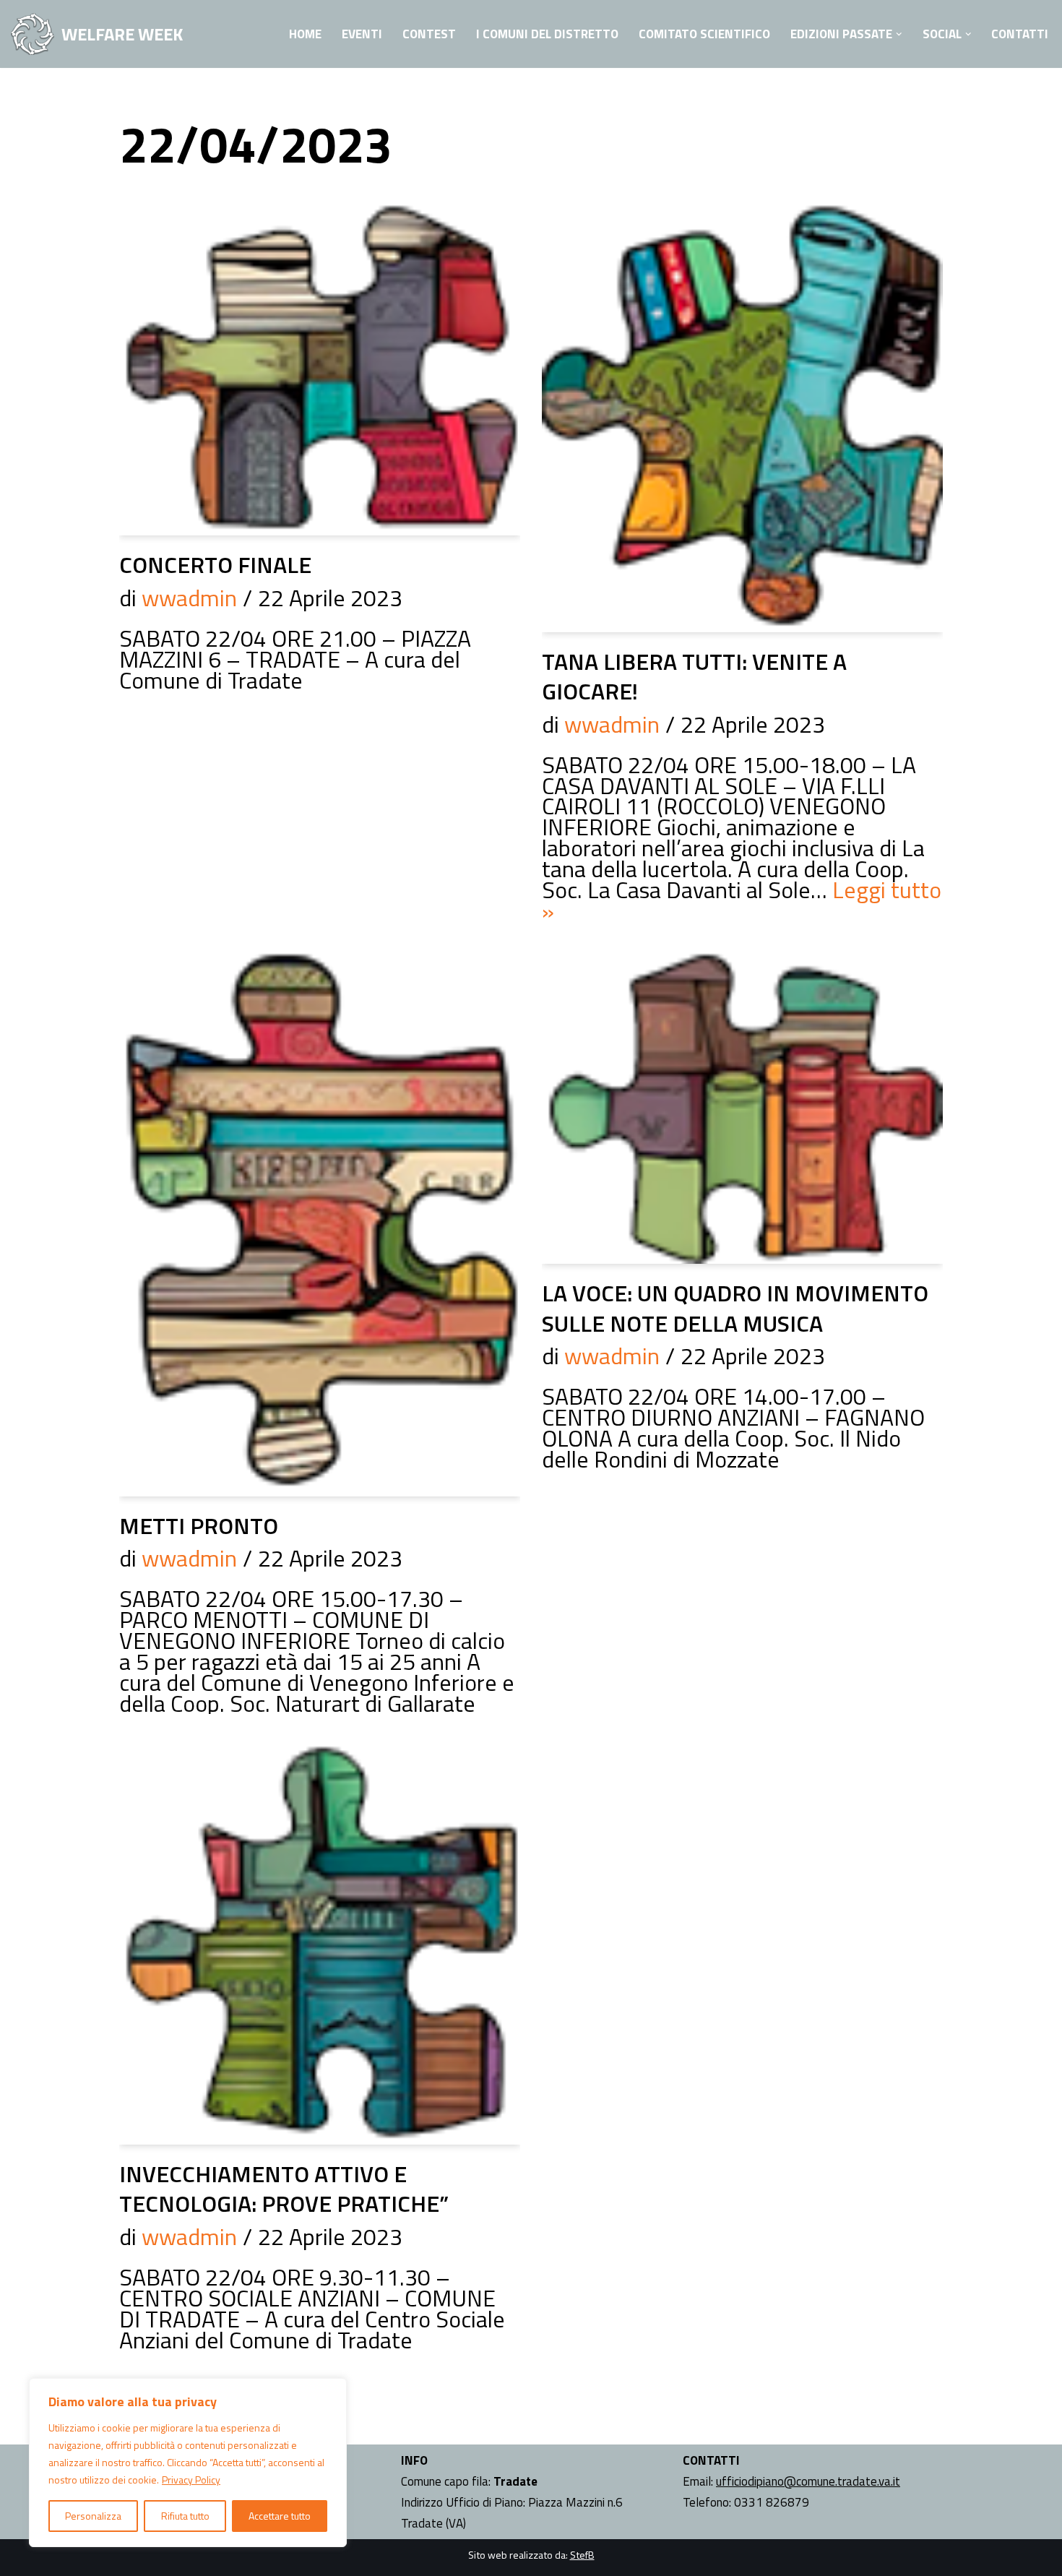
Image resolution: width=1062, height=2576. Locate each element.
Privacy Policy (191, 2480)
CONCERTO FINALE (215, 564)
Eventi (362, 34)
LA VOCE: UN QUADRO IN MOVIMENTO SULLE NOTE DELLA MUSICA (735, 1308)
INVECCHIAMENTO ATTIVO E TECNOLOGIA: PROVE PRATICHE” (284, 2189)
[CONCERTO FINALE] (320, 367)
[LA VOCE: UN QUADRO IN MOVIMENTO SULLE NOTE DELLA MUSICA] (742, 1103)
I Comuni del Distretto (547, 34)
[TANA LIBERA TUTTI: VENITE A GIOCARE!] (742, 415)
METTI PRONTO (199, 1525)
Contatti (1020, 34)
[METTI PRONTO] (320, 1220)
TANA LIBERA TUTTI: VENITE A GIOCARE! (694, 676)
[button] (899, 34)
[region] (188, 2463)
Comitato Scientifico (704, 34)
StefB (582, 2555)
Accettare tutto (280, 2516)
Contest (429, 34)
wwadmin (189, 598)
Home (305, 34)
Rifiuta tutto (185, 2516)
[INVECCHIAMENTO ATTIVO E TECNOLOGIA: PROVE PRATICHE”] (320, 1940)
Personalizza (93, 2516)
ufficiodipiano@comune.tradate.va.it (808, 2481)
